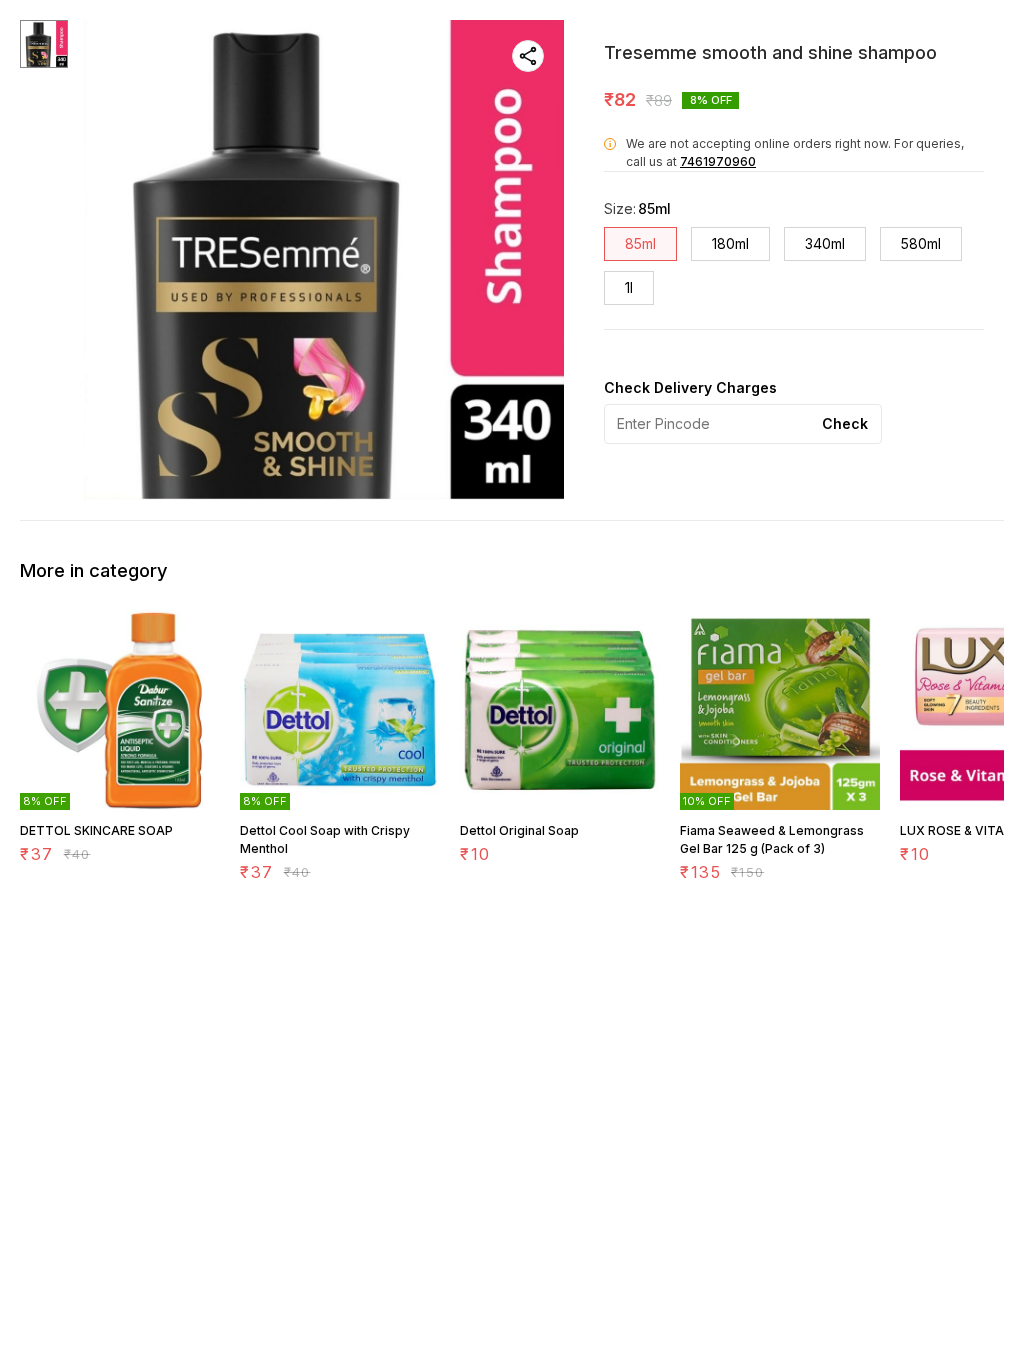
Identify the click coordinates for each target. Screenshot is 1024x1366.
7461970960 (718, 161)
